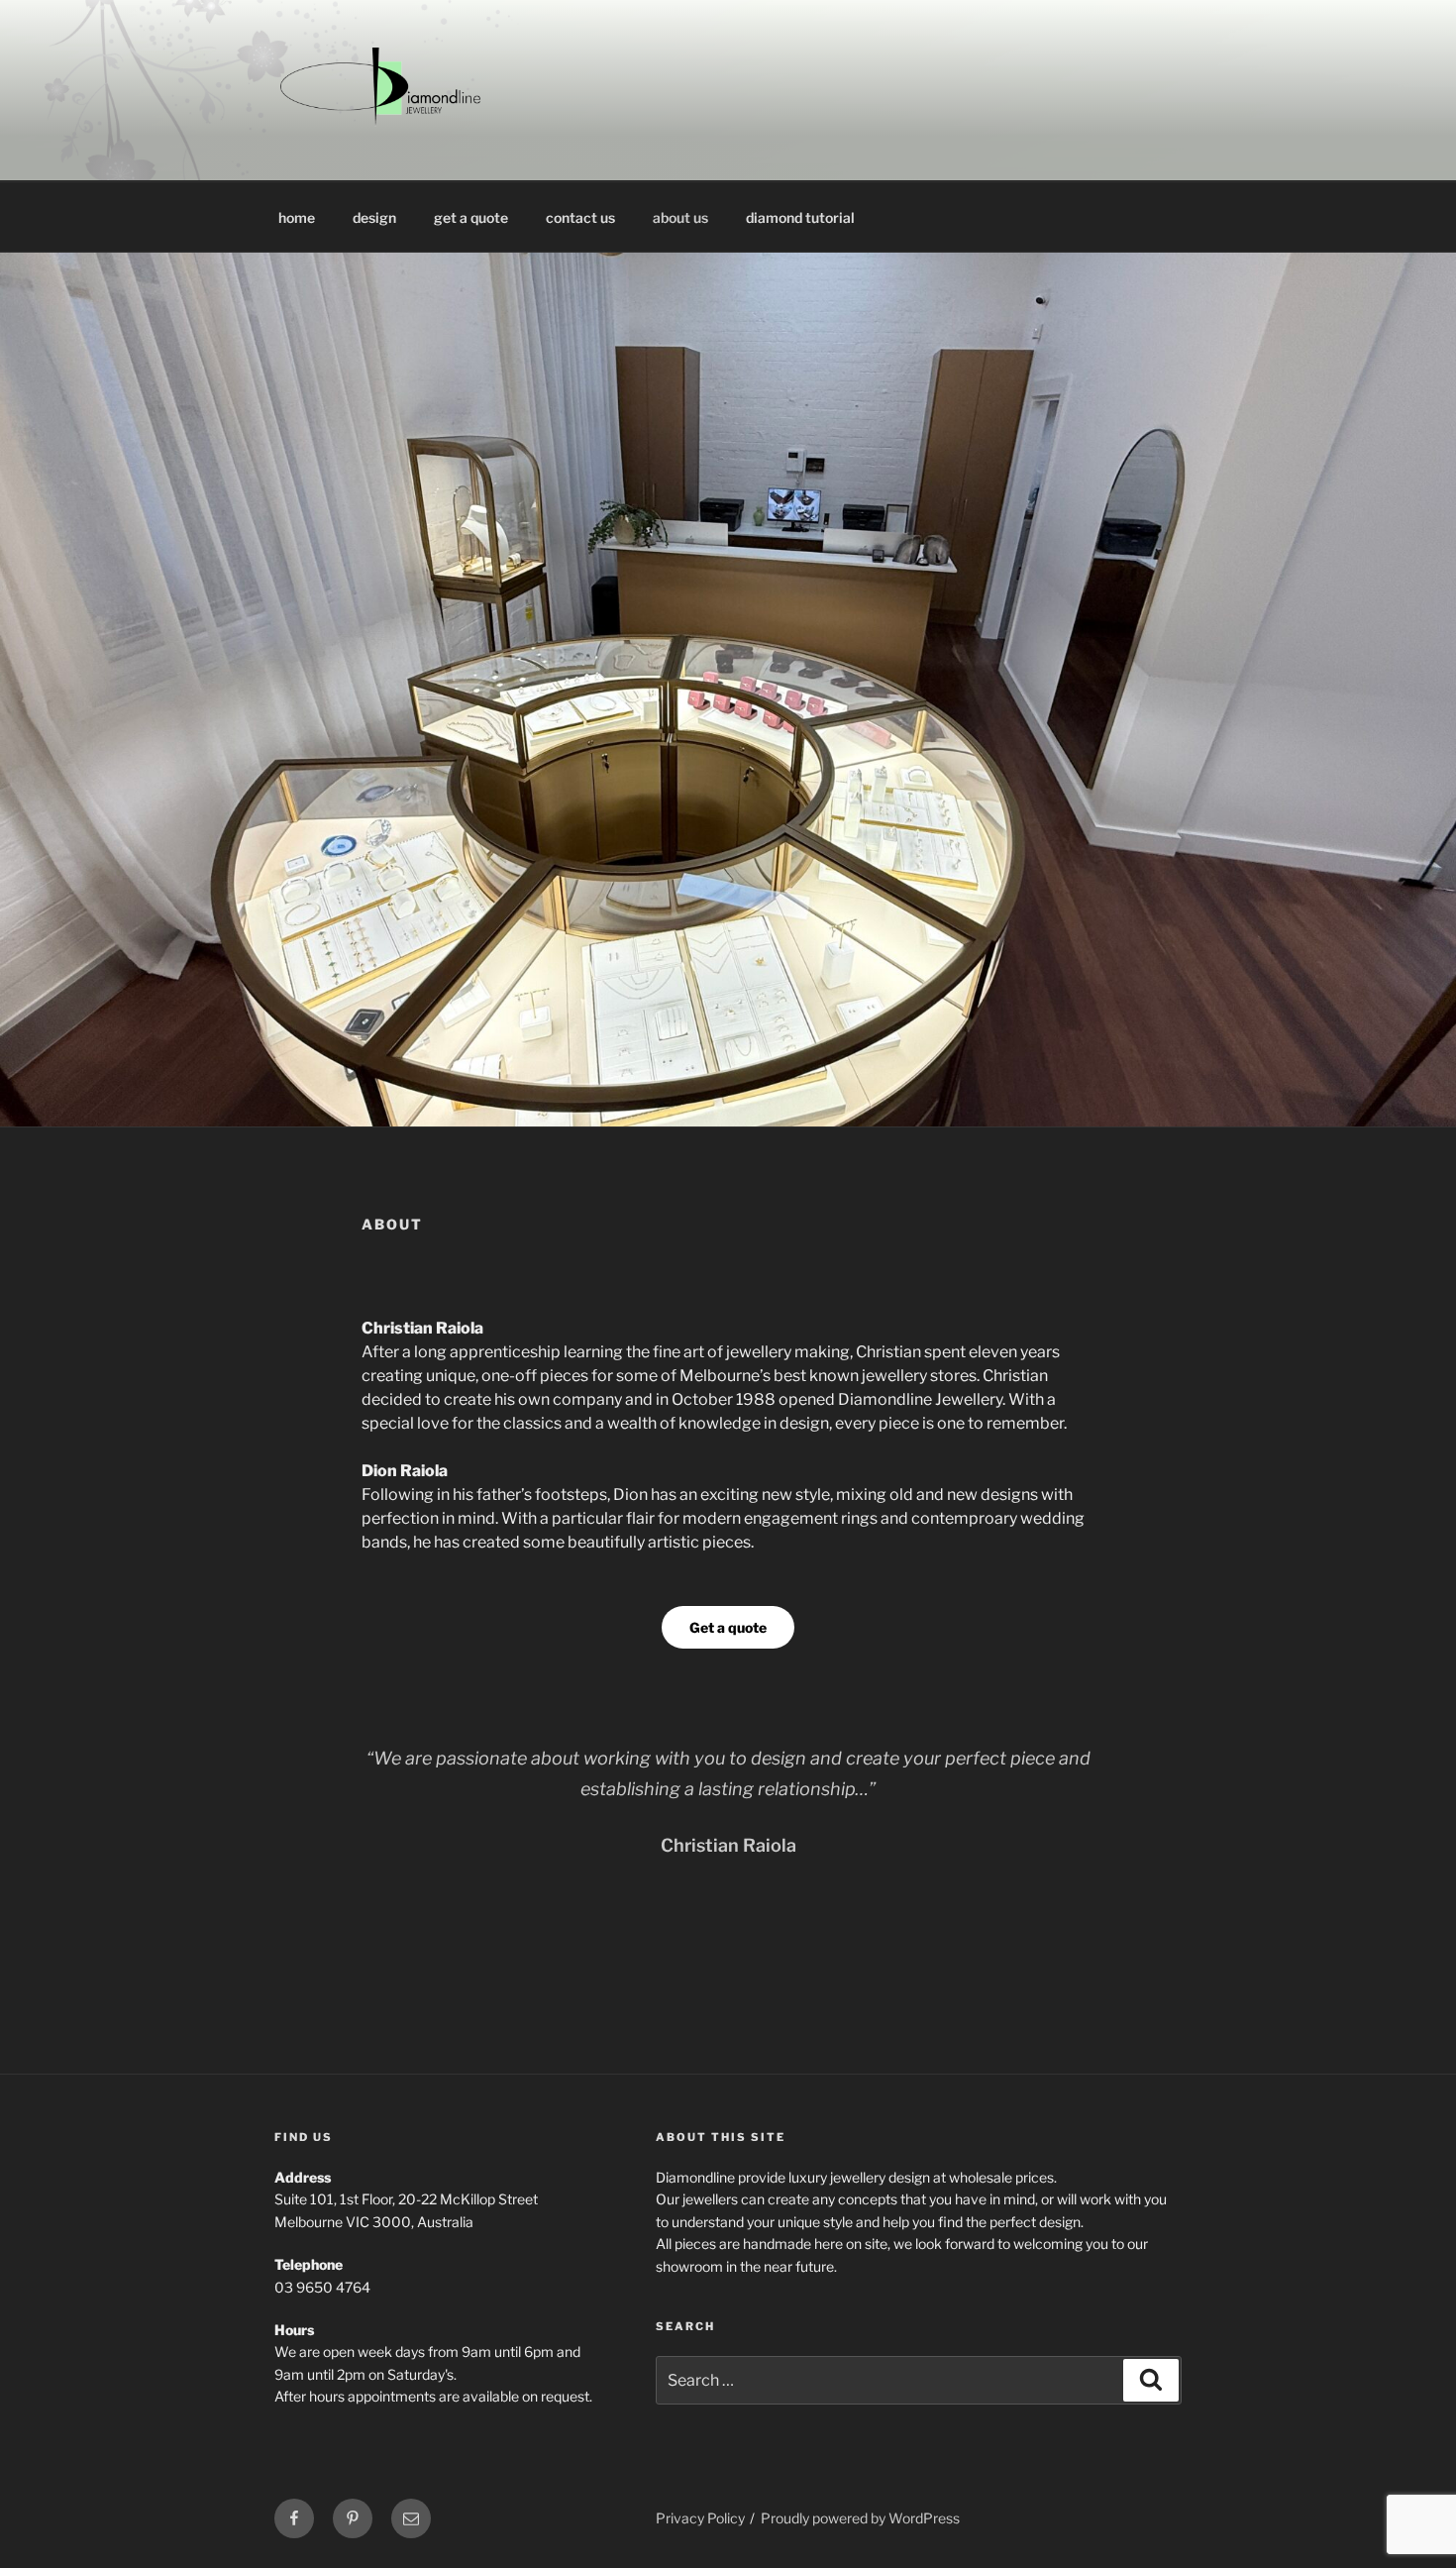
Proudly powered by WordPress (860, 2518)
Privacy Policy (700, 2518)
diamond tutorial (800, 217)
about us (680, 217)
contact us (580, 217)
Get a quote (728, 1627)
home (297, 217)
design (374, 217)
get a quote (471, 217)
